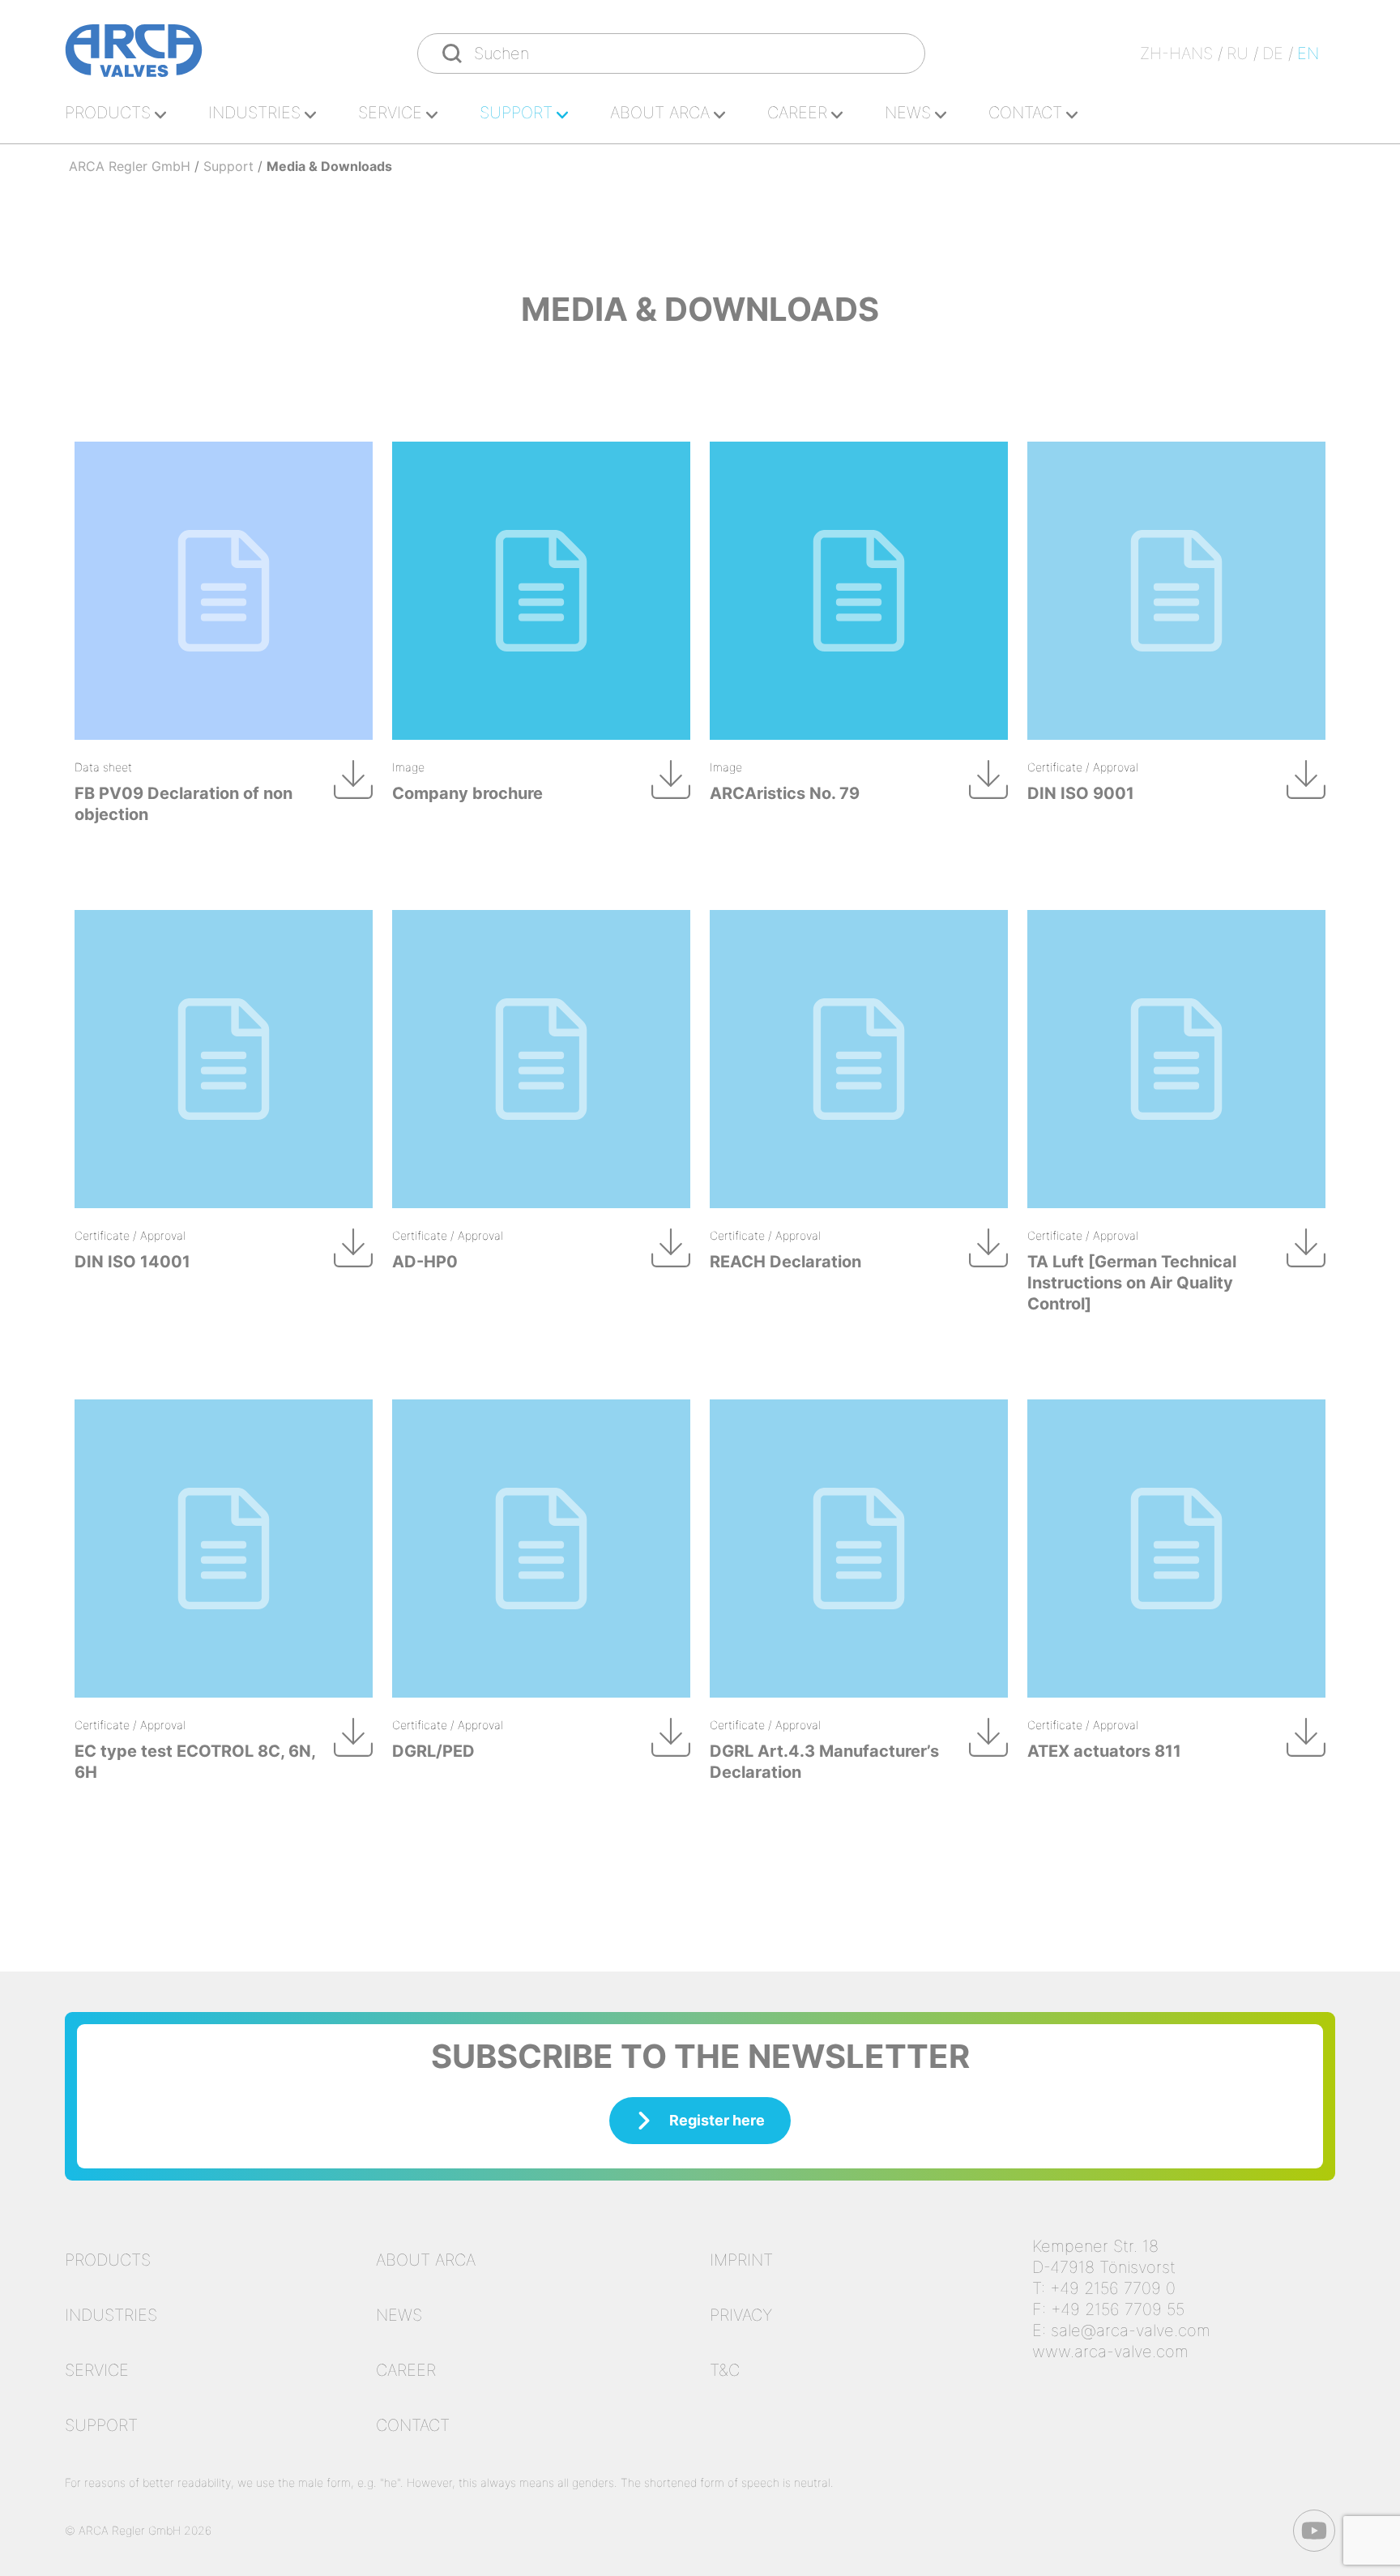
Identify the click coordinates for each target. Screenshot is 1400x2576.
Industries (254, 113)
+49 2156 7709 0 (1113, 2288)
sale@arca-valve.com (1131, 2330)
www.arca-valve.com (1110, 2352)
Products (108, 113)
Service (390, 113)
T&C (725, 2370)
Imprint (741, 2260)
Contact (1025, 113)
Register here (717, 2120)
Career (797, 113)
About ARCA (660, 113)
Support (516, 113)
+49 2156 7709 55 (1118, 2309)
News (908, 113)
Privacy (741, 2315)
